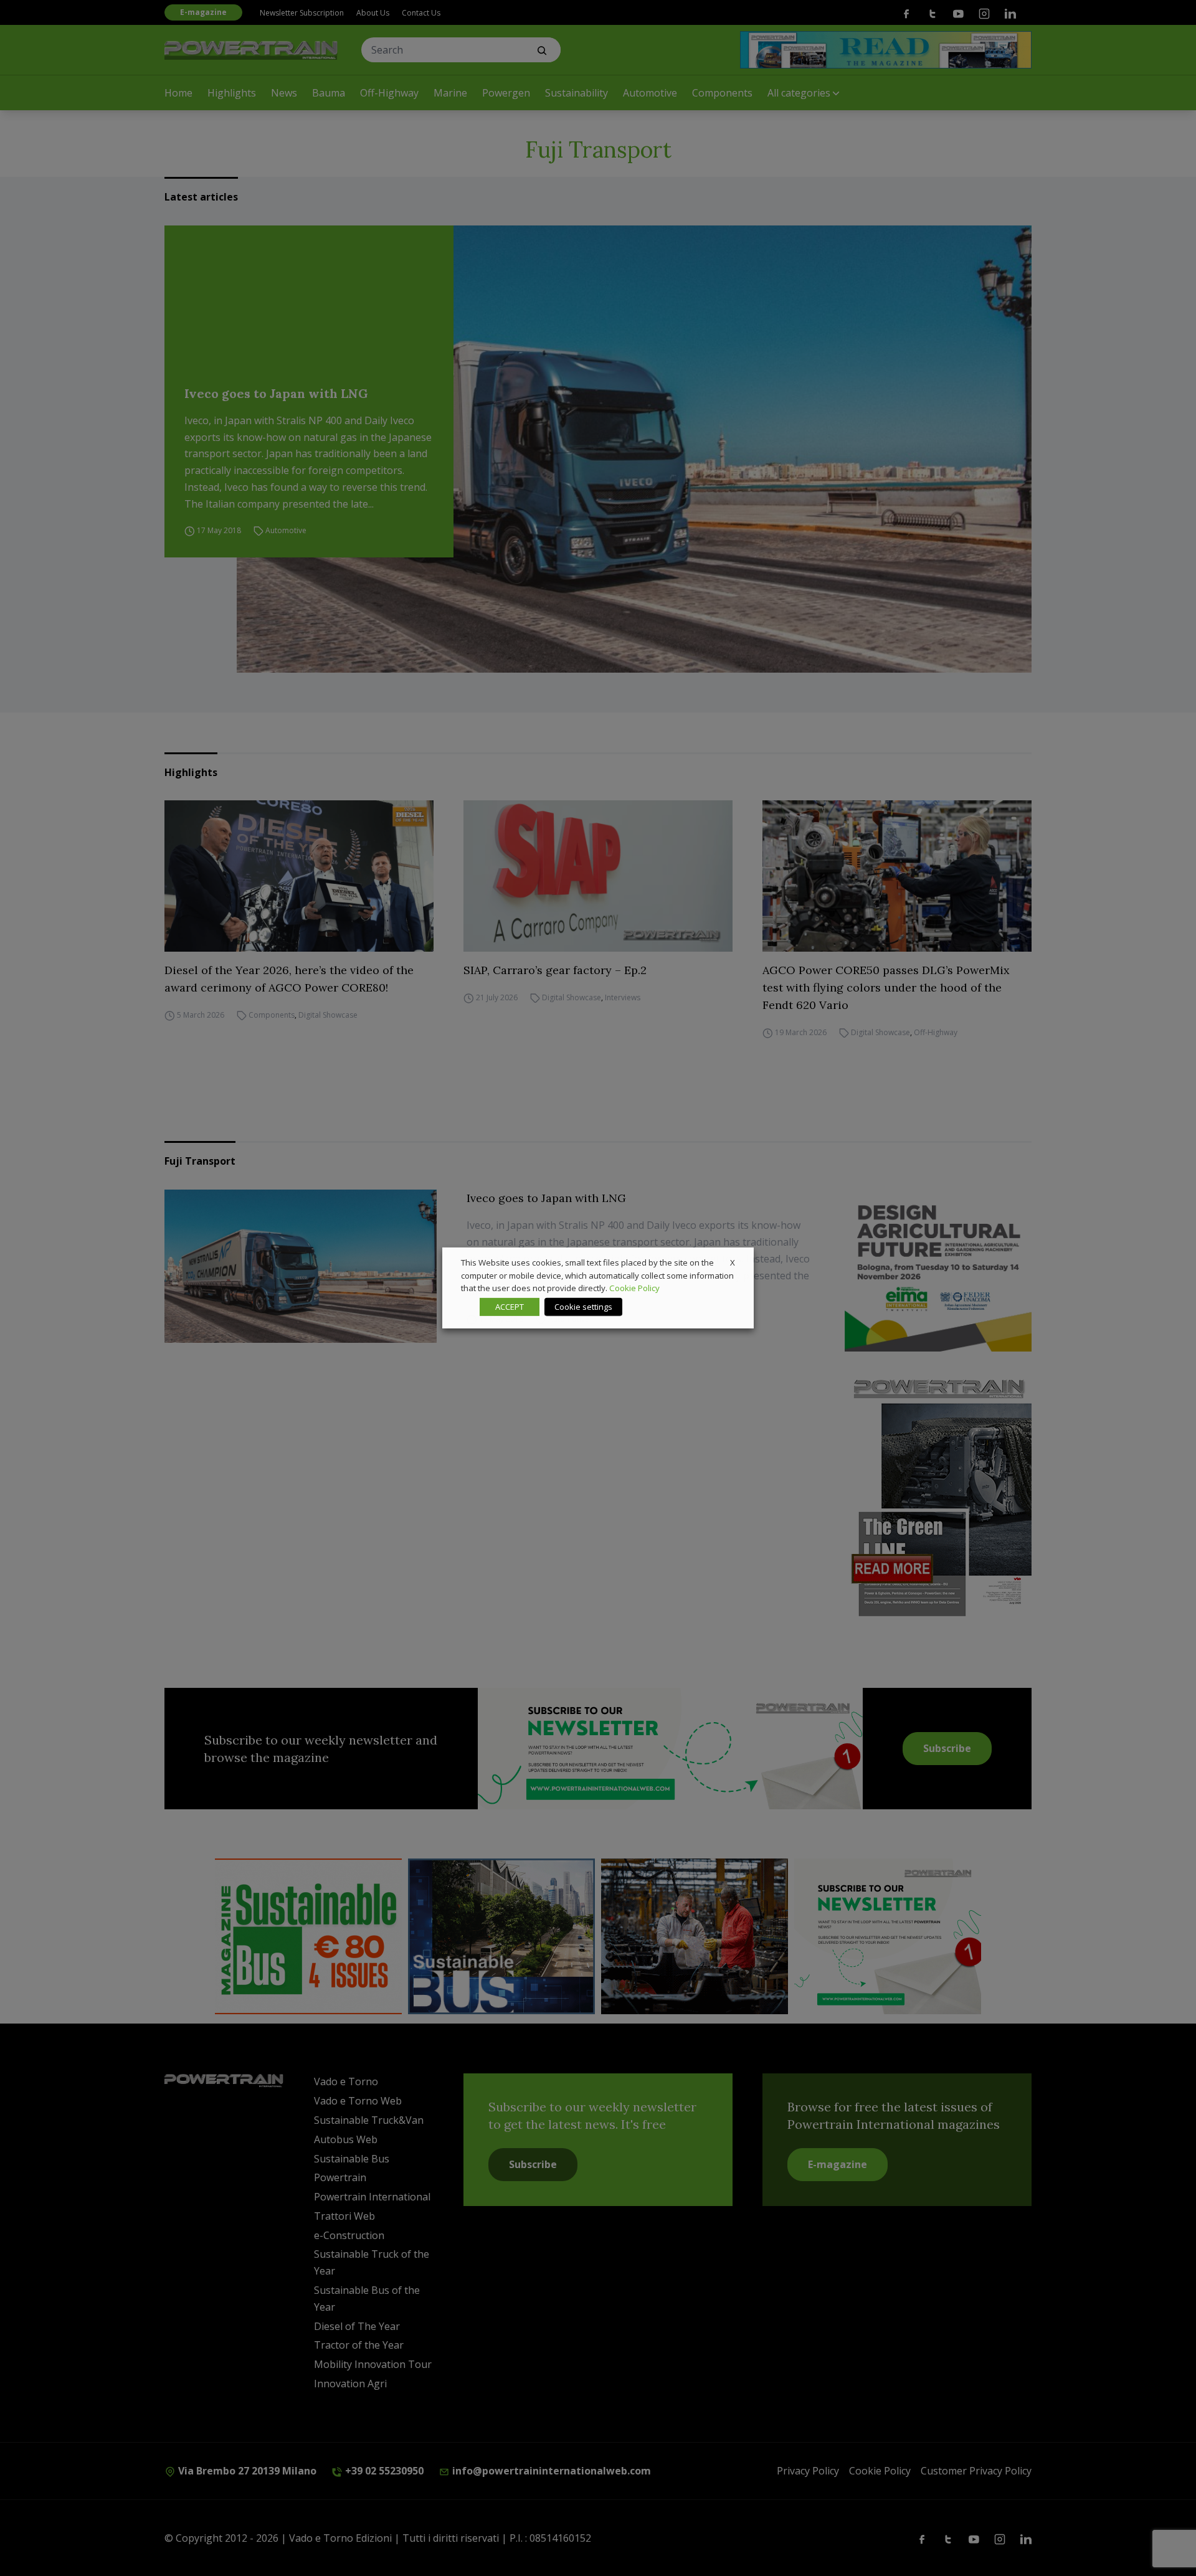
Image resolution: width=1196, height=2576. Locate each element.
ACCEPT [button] (510, 1307)
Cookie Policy (634, 1288)
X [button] (733, 1262)
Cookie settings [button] (583, 1307)
